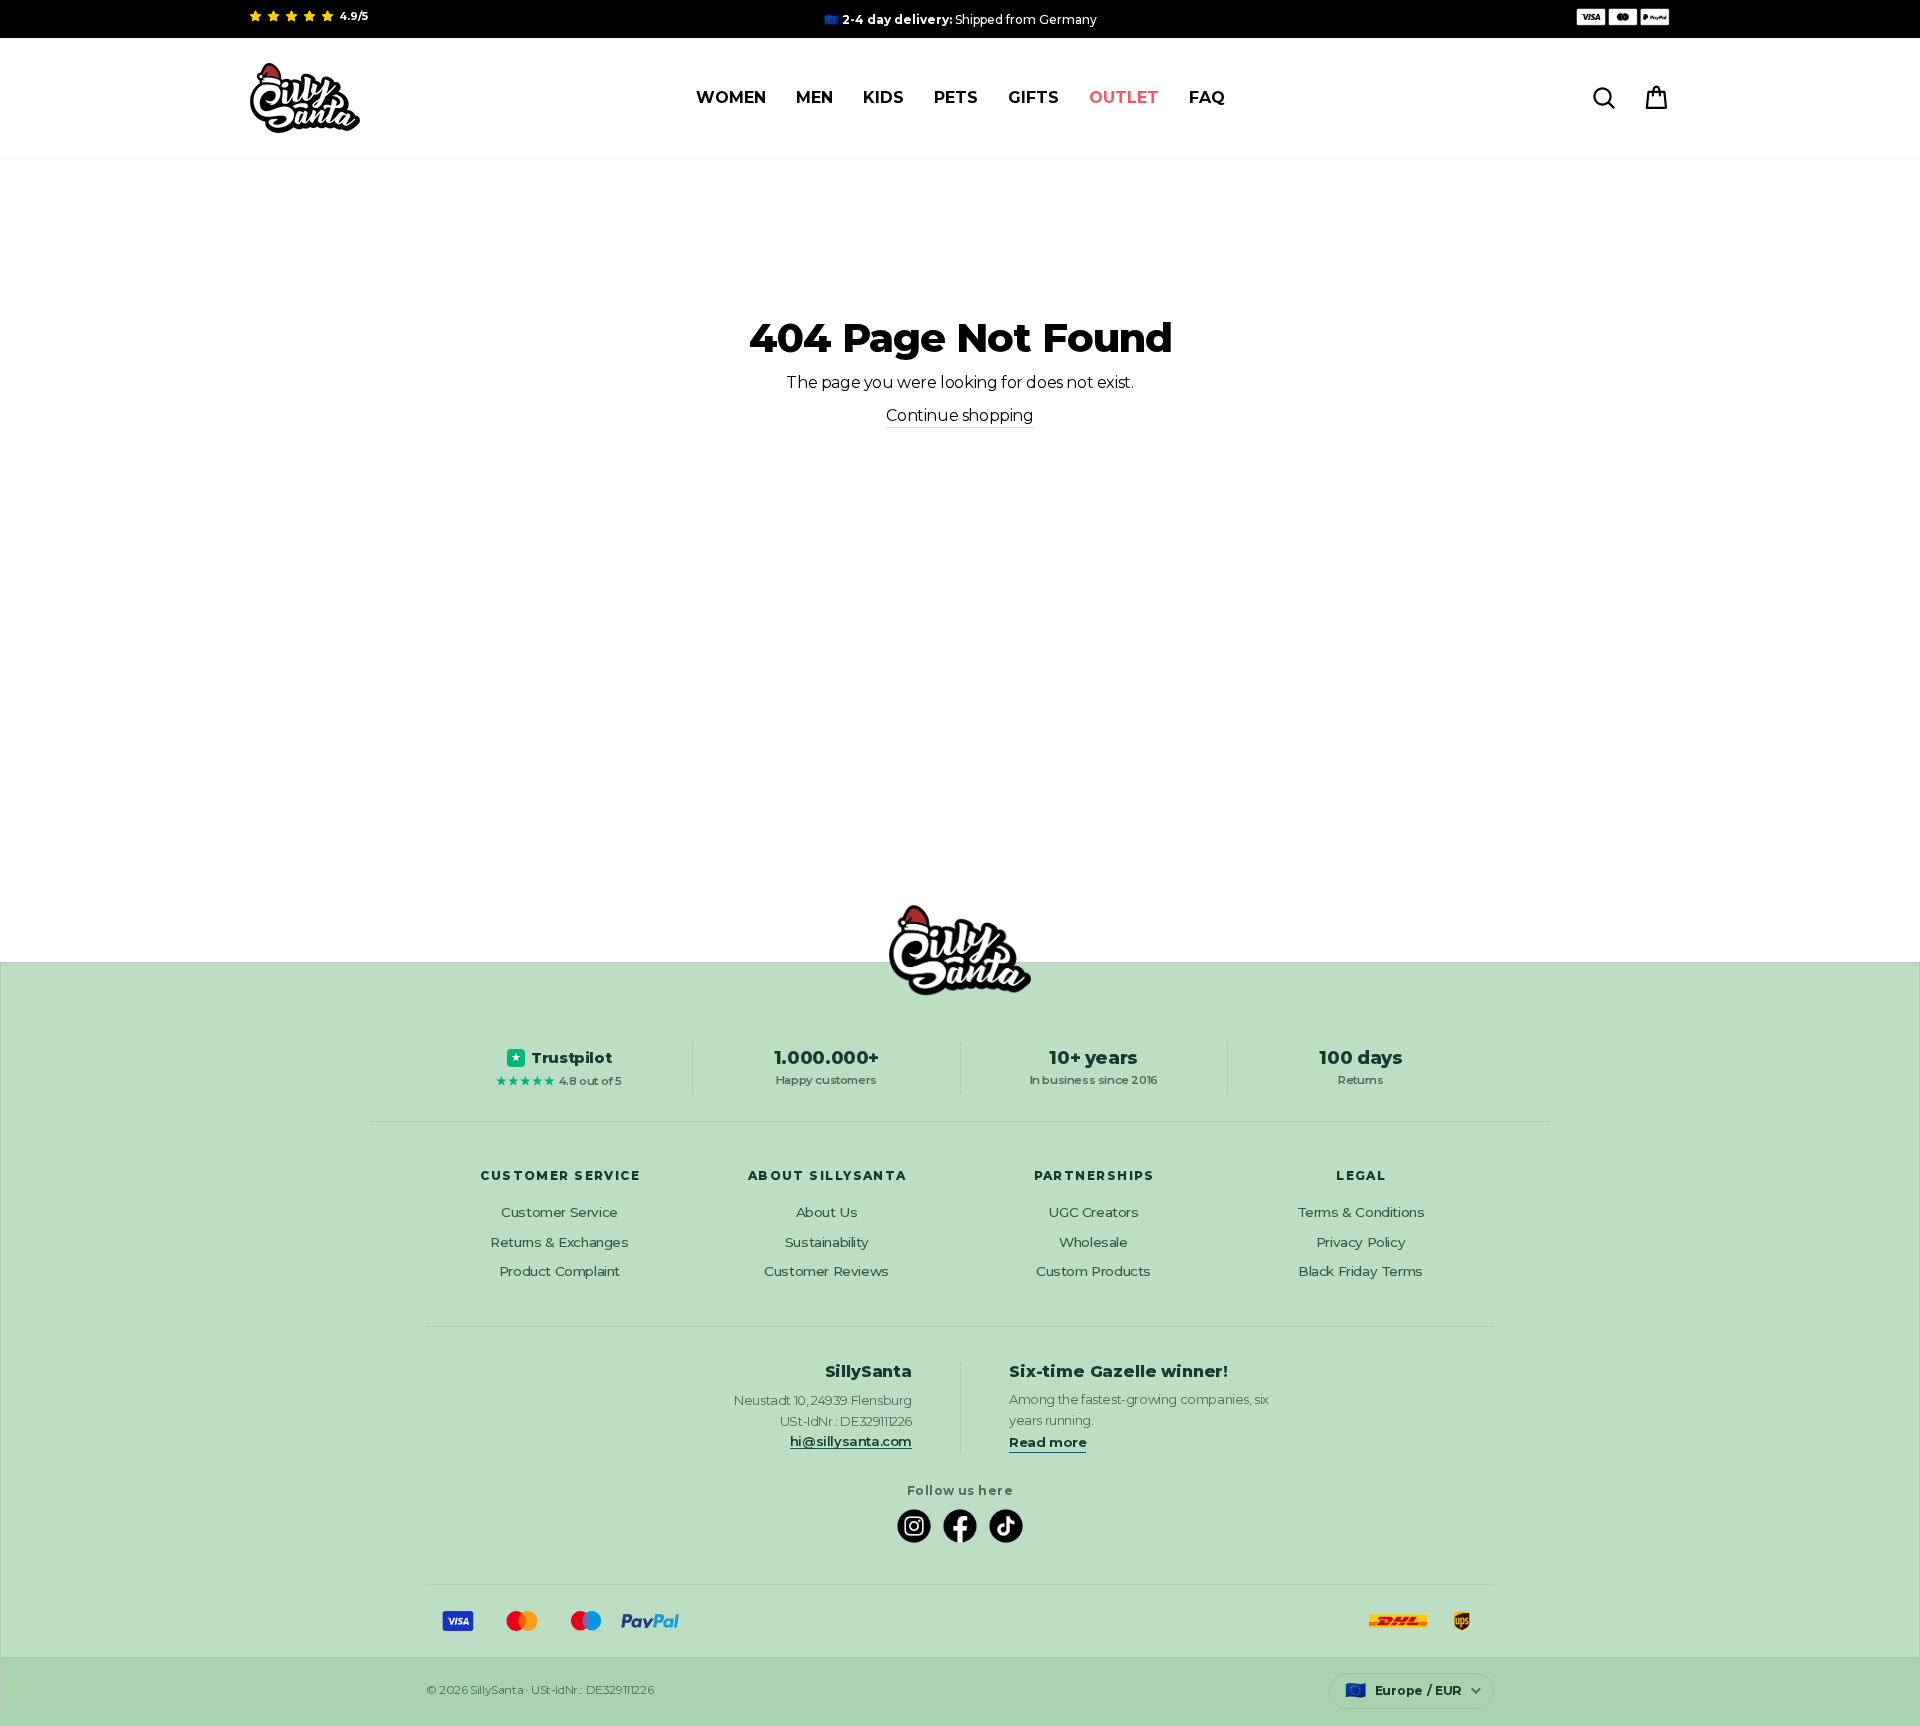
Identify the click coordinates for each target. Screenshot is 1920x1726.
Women (731, 97)
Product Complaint (559, 1271)
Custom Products (1093, 1271)
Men (814, 97)
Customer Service (559, 1212)
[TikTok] (1006, 1526)
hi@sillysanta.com (851, 1441)
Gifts (1033, 97)
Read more (1047, 1442)
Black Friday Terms (1360, 1271)
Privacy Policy (1360, 1242)
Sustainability (826, 1242)
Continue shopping (959, 415)
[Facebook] (960, 1526)
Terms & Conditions (1361, 1212)
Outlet (1124, 97)
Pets (956, 97)
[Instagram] (914, 1526)
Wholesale (1093, 1242)
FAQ (1207, 97)
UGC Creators (1093, 1212)
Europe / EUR (1403, 1690)
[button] (293, 16)
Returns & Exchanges (559, 1242)
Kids (883, 97)
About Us (827, 1212)
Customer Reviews (826, 1271)
